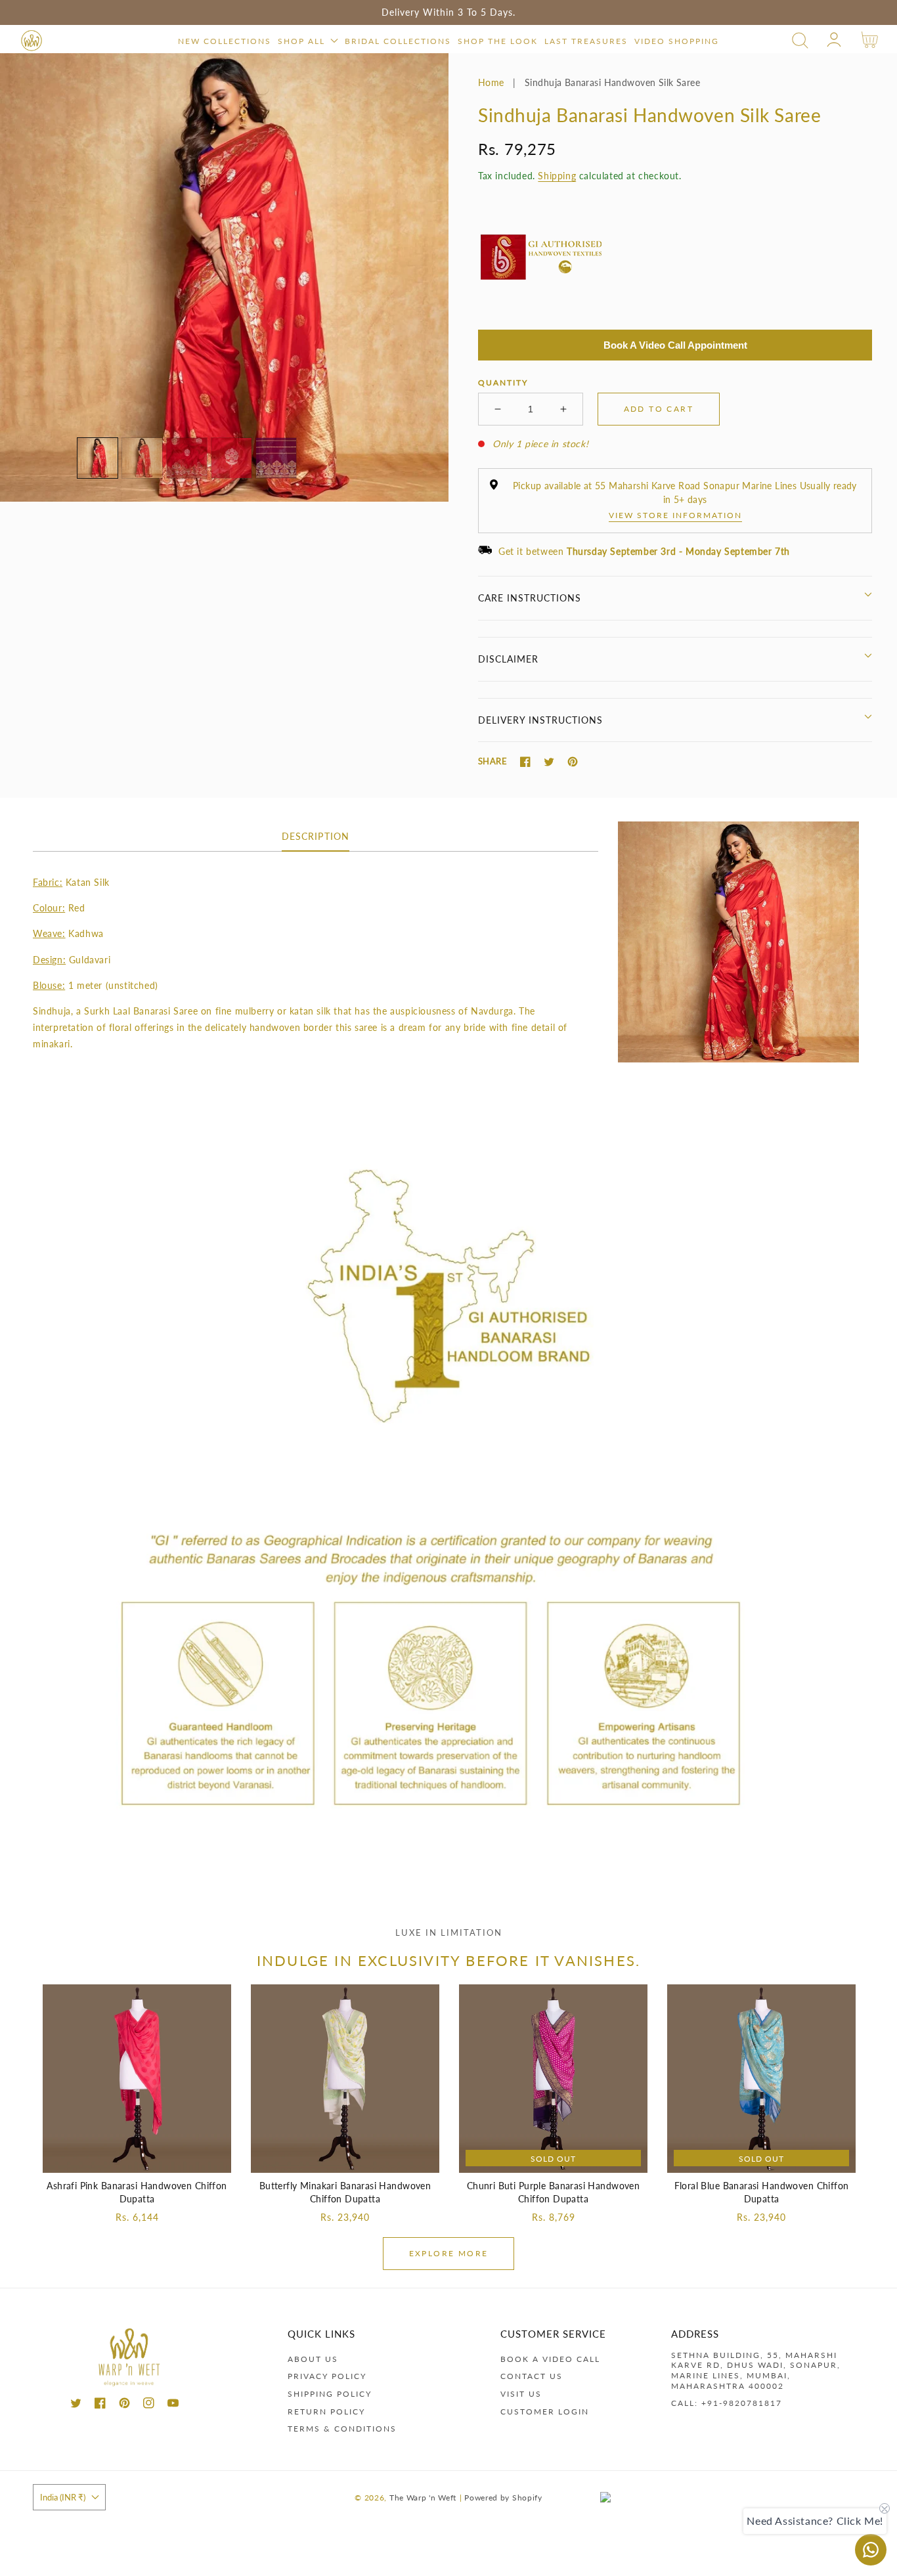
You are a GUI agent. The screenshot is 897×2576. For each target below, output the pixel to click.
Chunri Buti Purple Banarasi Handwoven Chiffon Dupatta (554, 2192)
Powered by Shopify (503, 2497)
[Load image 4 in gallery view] (231, 458)
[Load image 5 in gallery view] (276, 458)
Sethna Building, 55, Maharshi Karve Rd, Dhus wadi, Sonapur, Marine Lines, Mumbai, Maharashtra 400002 (756, 2370)
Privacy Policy (327, 2376)
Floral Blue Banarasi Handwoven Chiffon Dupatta (762, 2192)
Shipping (557, 176)
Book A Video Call (550, 2359)
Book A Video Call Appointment (675, 345)
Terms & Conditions (342, 2429)
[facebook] (100, 2405)
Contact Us (532, 2376)
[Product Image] (224, 277)
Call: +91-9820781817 (727, 2403)
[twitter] (76, 2405)
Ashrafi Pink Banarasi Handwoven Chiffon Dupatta (137, 2192)
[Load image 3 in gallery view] (187, 458)
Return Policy (326, 2412)
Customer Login (545, 2412)
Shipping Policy (330, 2394)
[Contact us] (871, 2550)
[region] (448, 12)
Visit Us (521, 2394)
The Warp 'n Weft (423, 2497)
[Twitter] (549, 762)
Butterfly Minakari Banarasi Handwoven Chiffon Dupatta (345, 2192)
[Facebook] (525, 762)
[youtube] (173, 2405)
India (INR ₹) (63, 2497)
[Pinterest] (573, 762)
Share (492, 761)
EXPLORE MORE (449, 2253)
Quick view (137, 2159)
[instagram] (149, 2405)
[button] (800, 40)
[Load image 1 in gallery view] (98, 458)
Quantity (503, 382)
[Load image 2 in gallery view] (142, 458)
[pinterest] (124, 2405)
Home (491, 82)
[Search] (800, 40)
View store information (675, 515)
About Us (313, 2359)
